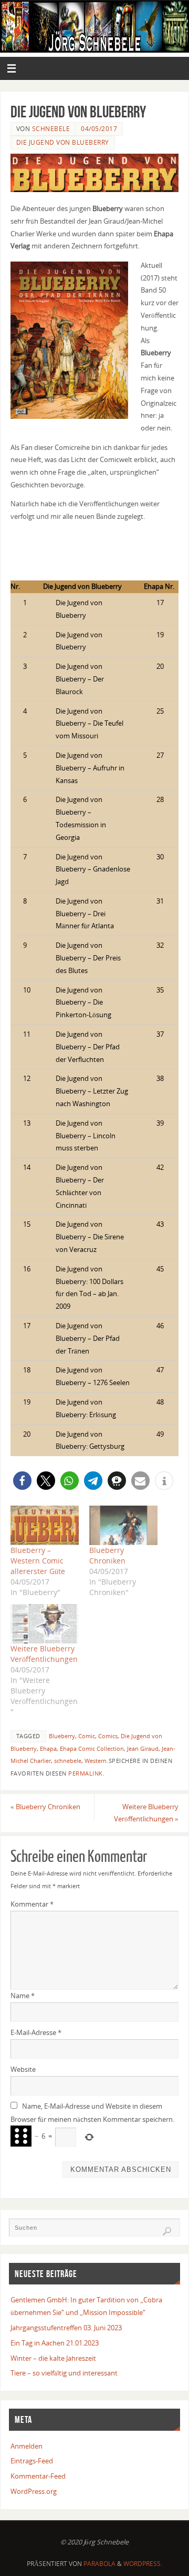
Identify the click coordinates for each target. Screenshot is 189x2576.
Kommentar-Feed (38, 2476)
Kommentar (32, 1904)
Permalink (86, 1773)
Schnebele (51, 129)
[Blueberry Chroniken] (123, 1525)
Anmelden (27, 2446)
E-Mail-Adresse (36, 2033)
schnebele (68, 1761)
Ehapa (48, 1749)
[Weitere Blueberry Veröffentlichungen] (45, 1623)
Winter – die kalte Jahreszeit (53, 2358)
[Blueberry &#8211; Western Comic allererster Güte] (45, 1525)
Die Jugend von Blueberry (63, 142)
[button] (22, 1481)
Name (23, 1996)
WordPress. (143, 2564)
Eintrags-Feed (32, 2461)
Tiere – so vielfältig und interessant (64, 2373)
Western (96, 1761)
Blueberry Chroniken (107, 1555)
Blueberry (62, 1736)
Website (23, 2069)
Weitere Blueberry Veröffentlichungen (44, 1654)
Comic (87, 1736)
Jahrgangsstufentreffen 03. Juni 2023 (66, 2328)
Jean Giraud (143, 1749)
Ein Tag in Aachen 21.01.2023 (55, 2343)
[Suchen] (167, 2231)
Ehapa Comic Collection (92, 1749)
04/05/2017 (99, 129)
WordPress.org (34, 2492)
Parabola (99, 2564)
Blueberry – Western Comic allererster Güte (38, 1561)
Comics (108, 1736)
